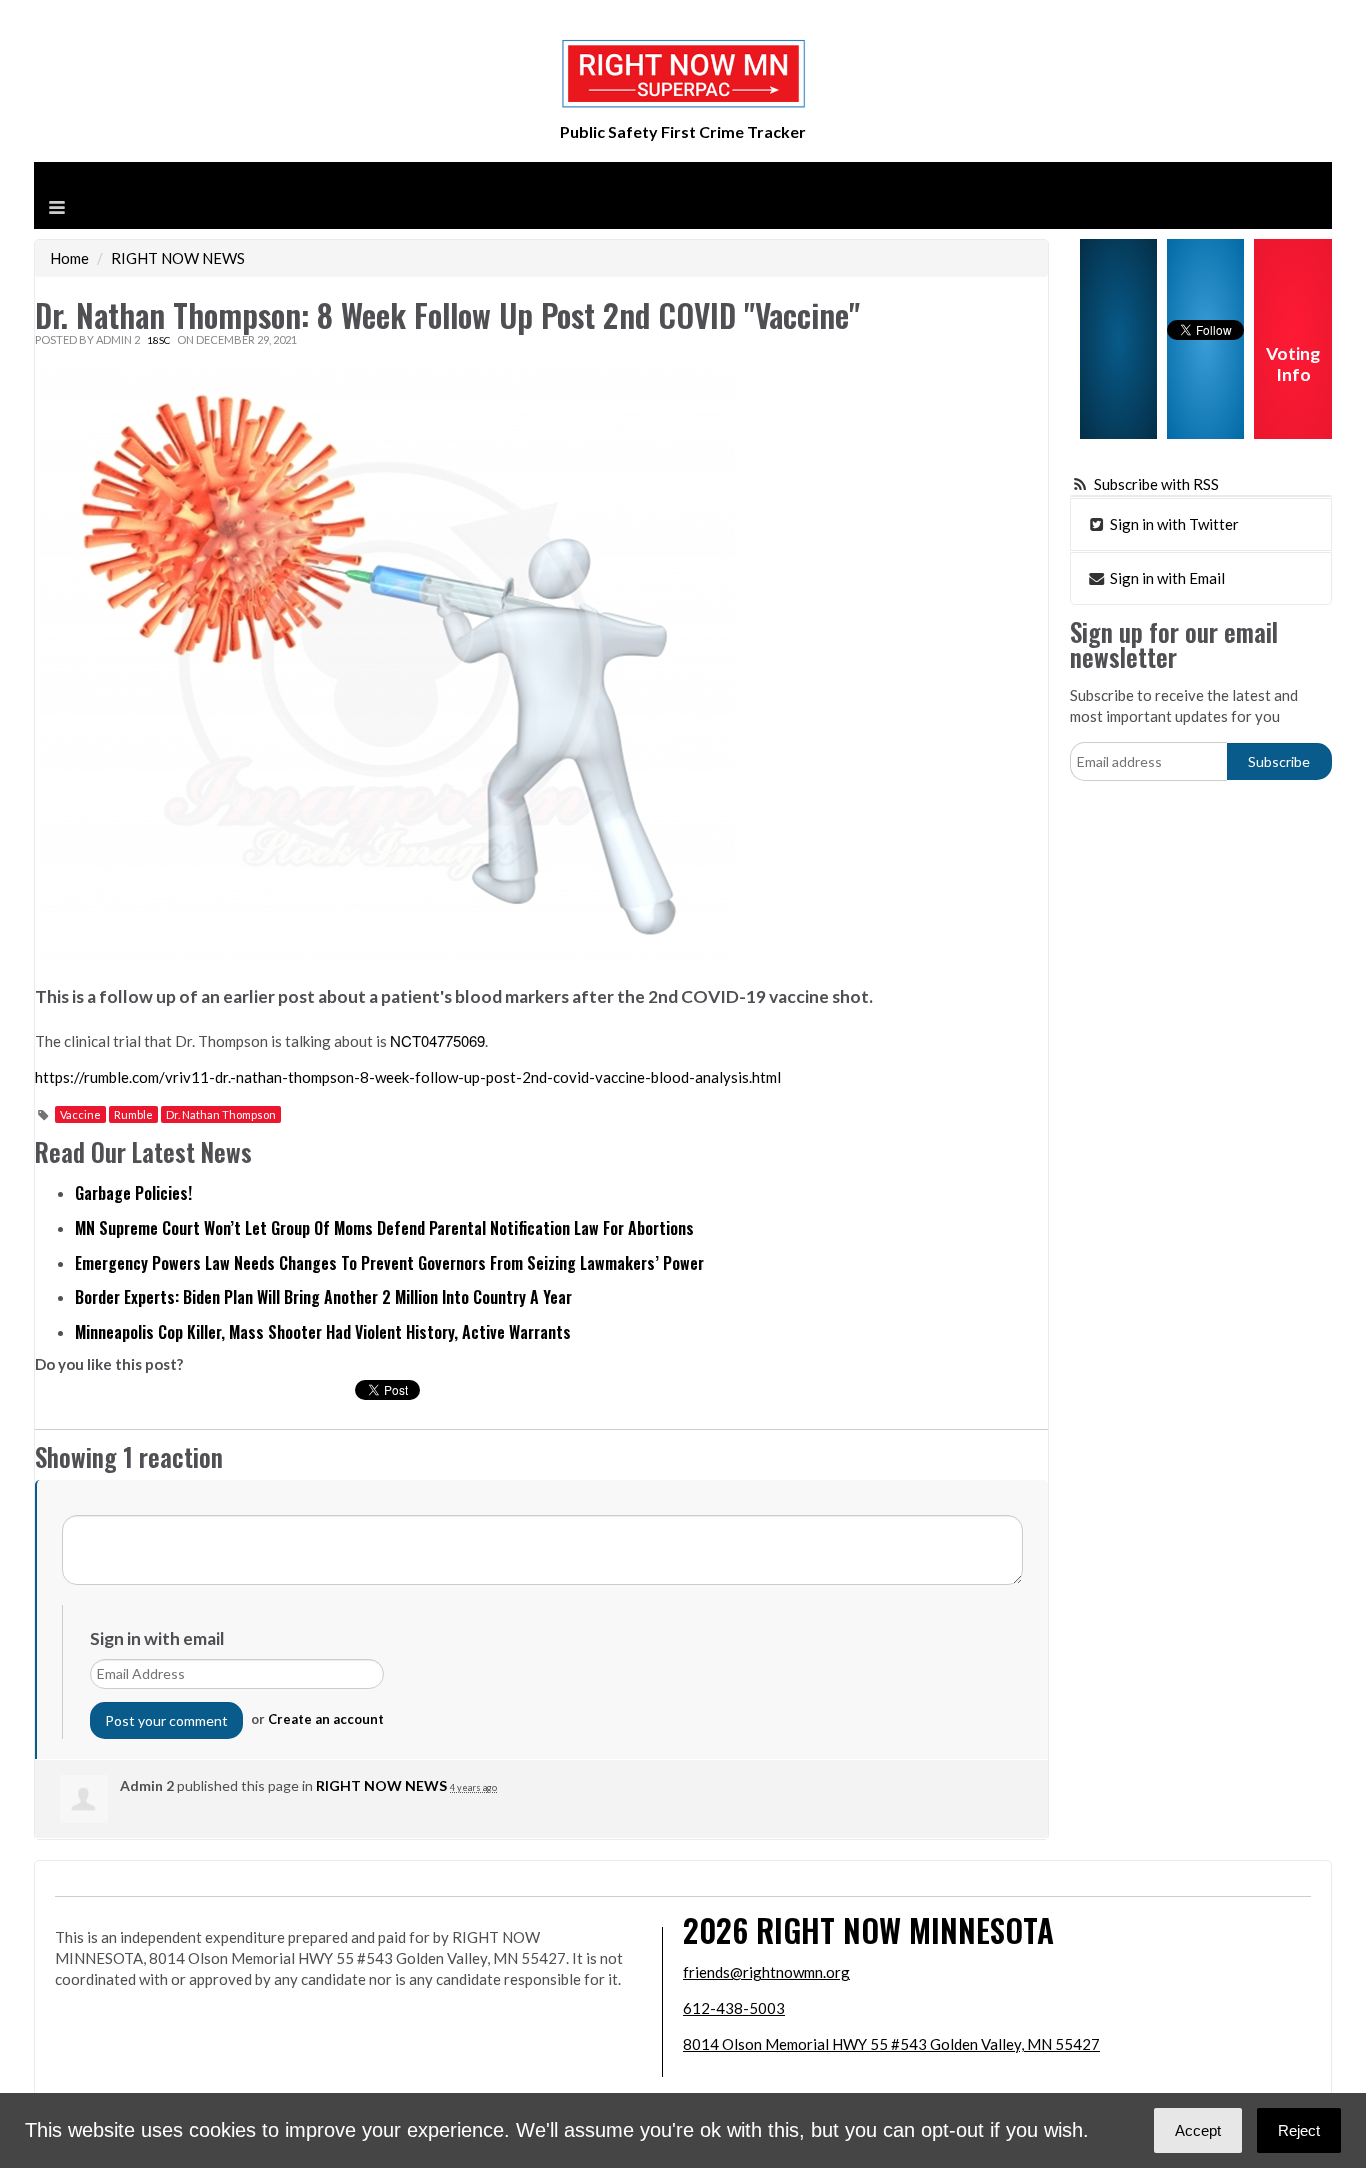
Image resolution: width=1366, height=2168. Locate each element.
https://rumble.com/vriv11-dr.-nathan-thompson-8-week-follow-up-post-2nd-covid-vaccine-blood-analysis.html (408, 1077)
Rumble (133, 1114)
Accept (1198, 2130)
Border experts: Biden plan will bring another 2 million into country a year (323, 1297)
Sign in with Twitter (1173, 524)
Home (69, 258)
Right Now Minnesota (905, 1929)
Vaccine (80, 1114)
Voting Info (1293, 364)
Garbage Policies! (133, 1193)
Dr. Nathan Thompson (221, 1114)
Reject (1299, 2130)
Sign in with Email (1166, 578)
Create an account (326, 1719)
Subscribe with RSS (1156, 484)
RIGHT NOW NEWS (178, 258)
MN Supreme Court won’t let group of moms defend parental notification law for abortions (384, 1228)
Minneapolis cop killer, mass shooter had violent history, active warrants (323, 1332)
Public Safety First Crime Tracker (683, 131)
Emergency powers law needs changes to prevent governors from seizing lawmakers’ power (389, 1263)
